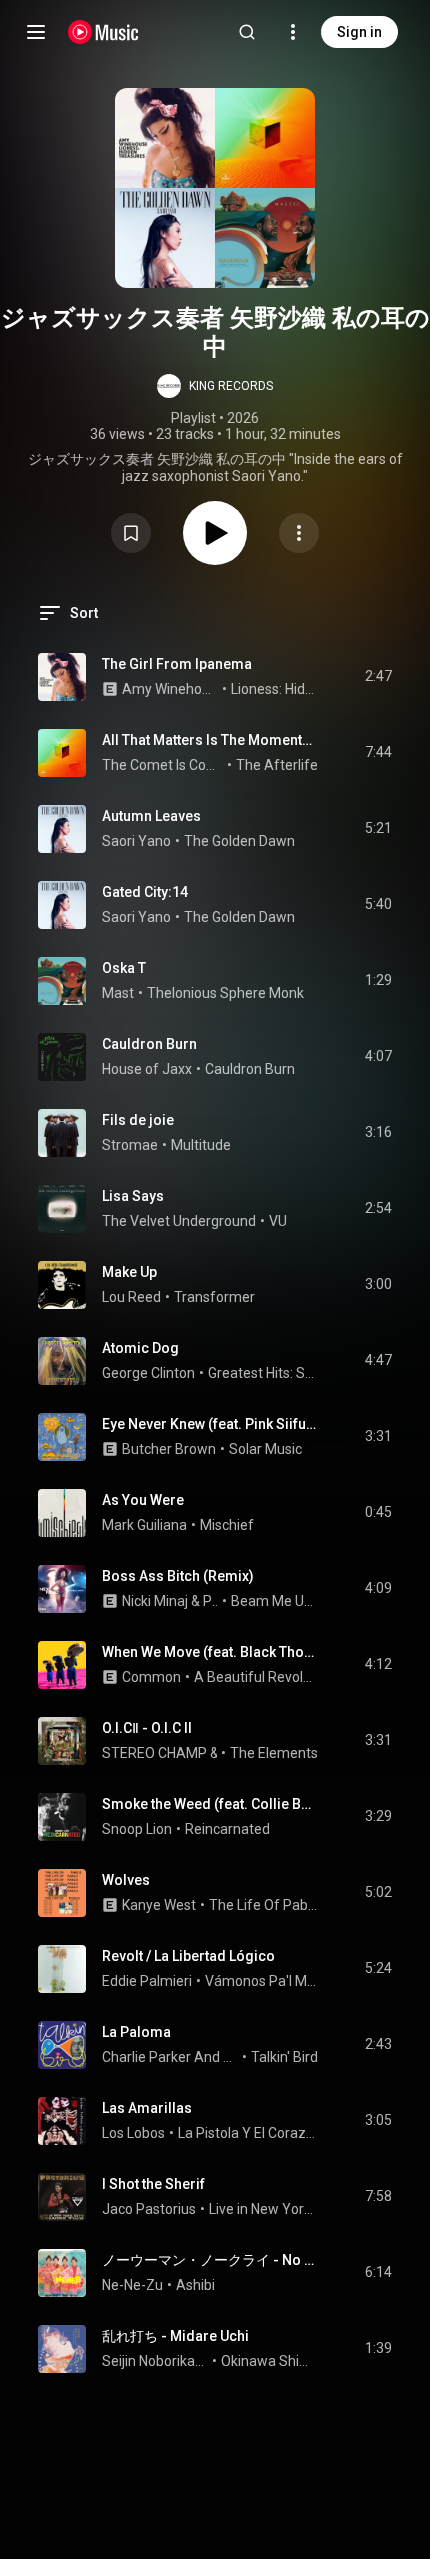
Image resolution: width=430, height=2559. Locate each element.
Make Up (129, 1272)
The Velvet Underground (179, 1221)
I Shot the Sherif (153, 2184)
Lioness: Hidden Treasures (275, 689)
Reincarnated (227, 1829)
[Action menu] (299, 533)
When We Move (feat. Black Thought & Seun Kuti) (210, 1652)
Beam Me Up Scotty (275, 1601)
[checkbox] (378, 677)
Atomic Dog (140, 1348)
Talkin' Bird (284, 2057)
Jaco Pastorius (149, 2209)
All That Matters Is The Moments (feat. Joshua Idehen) (210, 740)
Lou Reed (131, 1297)
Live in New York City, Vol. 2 (264, 2209)
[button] (215, 386)
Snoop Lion (137, 1829)
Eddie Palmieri (147, 1981)
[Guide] (36, 32)
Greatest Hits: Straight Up (263, 1373)
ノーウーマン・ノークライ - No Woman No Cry (210, 2260)
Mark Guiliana (144, 1525)
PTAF (211, 1601)
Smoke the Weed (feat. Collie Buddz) (210, 1804)
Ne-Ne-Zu (132, 2285)
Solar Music (265, 1449)
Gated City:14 (145, 892)
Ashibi (195, 2285)
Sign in (359, 32)
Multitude (201, 1145)
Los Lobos (133, 2133)
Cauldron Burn (149, 1044)
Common (151, 1677)
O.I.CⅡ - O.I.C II (147, 1728)
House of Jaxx (147, 1069)
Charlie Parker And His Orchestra (170, 2057)
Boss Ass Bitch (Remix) (178, 1576)
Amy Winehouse (170, 689)
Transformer (214, 1297)
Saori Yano (136, 841)
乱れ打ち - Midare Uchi (175, 2336)
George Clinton (148, 1373)
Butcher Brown (169, 1449)
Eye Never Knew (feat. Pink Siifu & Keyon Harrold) (210, 1424)
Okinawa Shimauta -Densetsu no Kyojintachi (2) (270, 2361)
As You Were (143, 1500)
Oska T (124, 968)
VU (278, 1221)
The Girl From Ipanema (177, 664)
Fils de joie (138, 1120)
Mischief (227, 1525)
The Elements (274, 1753)
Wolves (126, 1880)
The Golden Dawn (239, 841)
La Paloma (136, 2032)
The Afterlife (277, 765)
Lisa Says (133, 1196)
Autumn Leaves (151, 816)
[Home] (103, 32)
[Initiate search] (247, 32)
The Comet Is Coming (163, 765)
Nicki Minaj (155, 1601)
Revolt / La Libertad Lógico (188, 1956)
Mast (118, 993)
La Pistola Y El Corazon (248, 2133)
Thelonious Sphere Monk (225, 993)
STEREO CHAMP (154, 1753)
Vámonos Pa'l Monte (262, 1981)
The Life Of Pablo (264, 1905)
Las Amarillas (147, 2108)
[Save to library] (131, 533)
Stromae (130, 1145)
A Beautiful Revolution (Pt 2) (256, 1677)
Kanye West (159, 1905)
